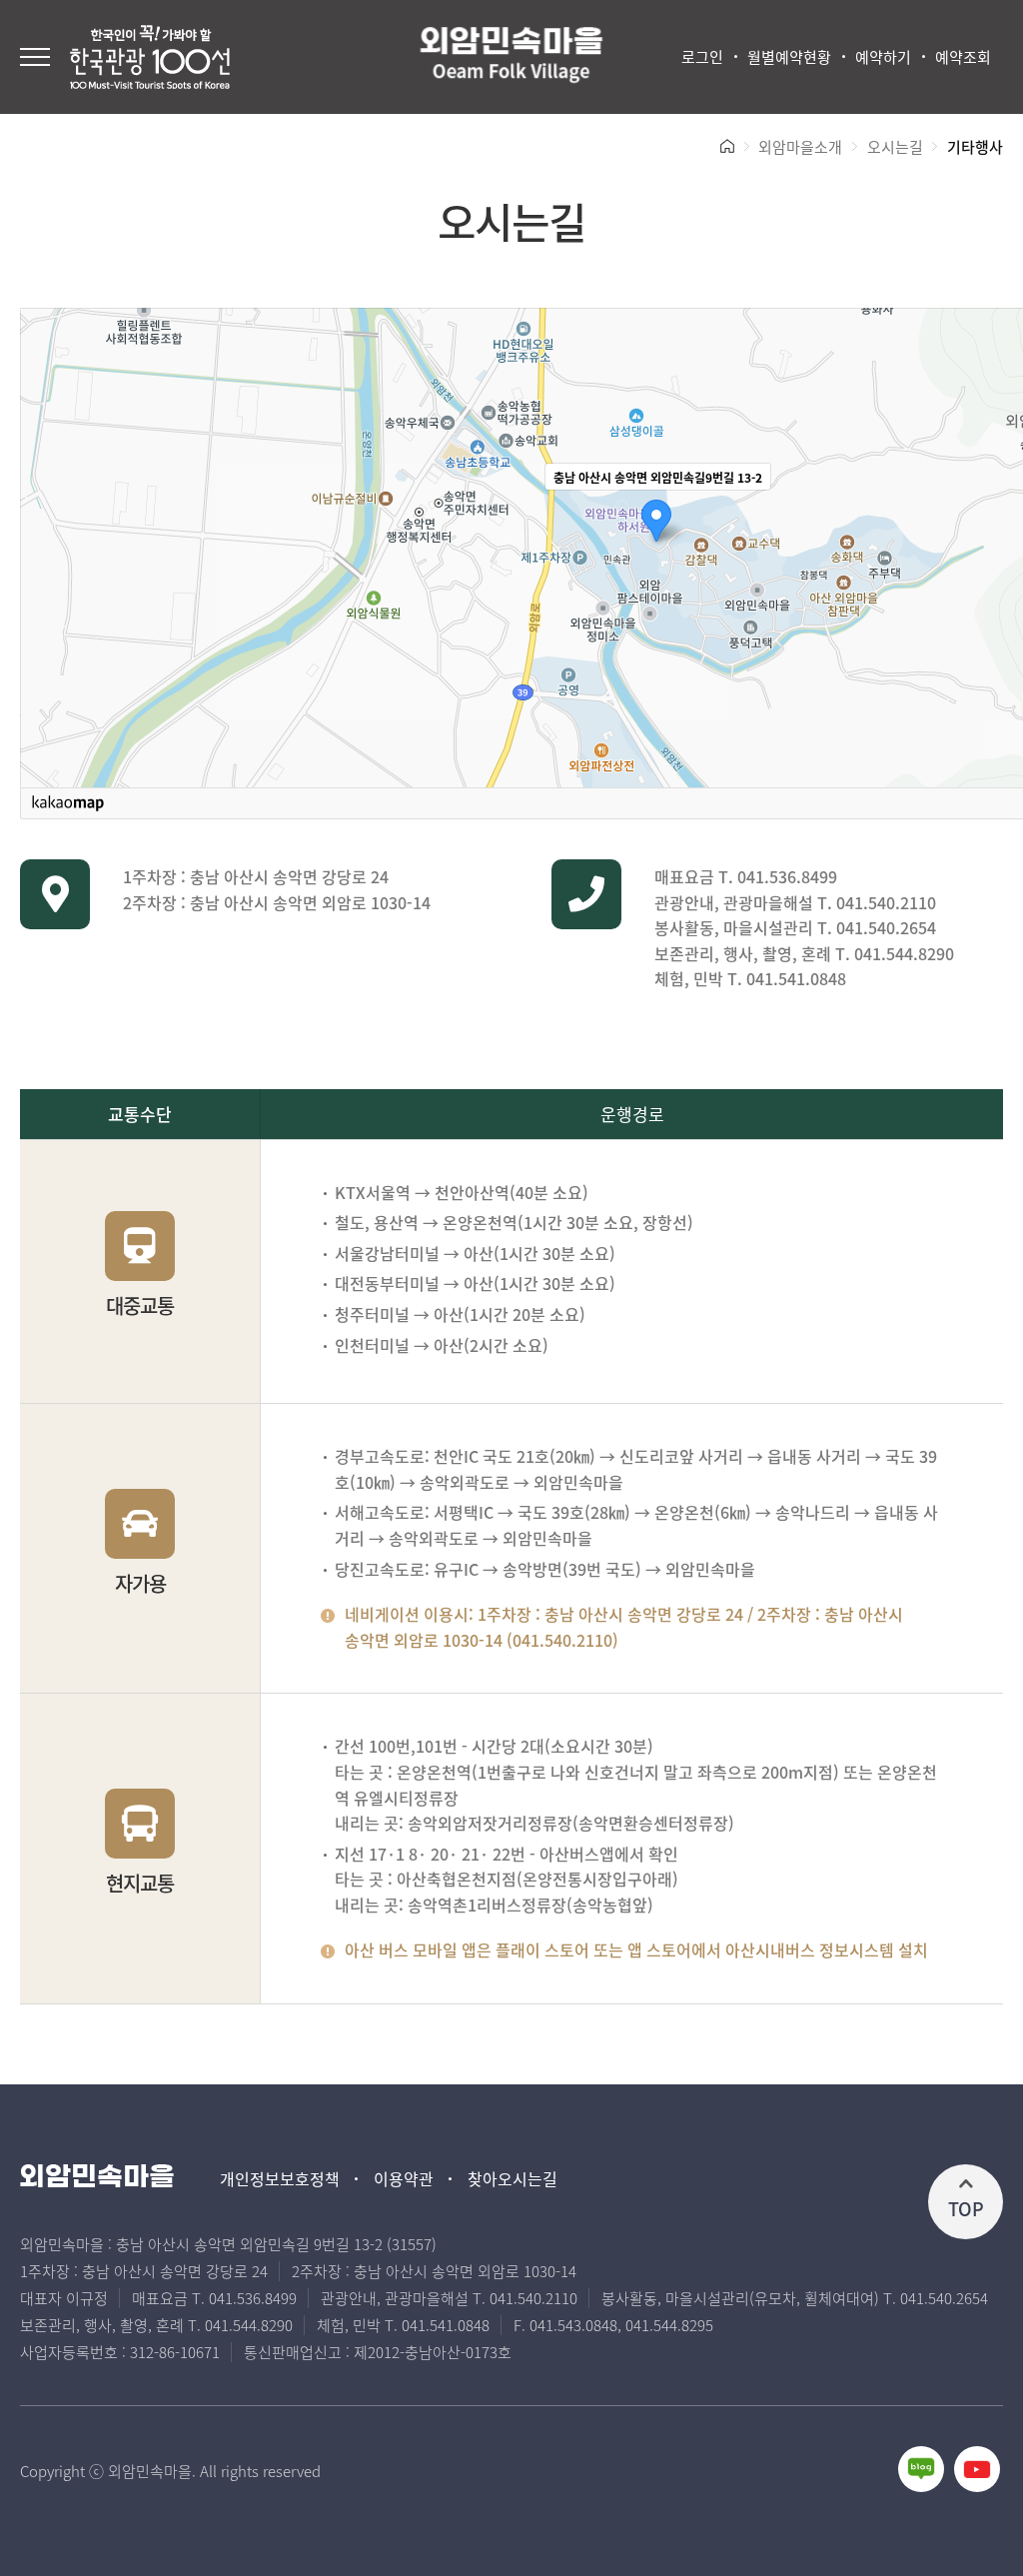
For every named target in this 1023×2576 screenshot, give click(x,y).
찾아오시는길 (512, 2179)
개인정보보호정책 (280, 2179)
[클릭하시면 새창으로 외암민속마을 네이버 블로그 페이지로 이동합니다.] (921, 2469)
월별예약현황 (789, 56)
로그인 (702, 56)
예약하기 (883, 56)
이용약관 (404, 2179)
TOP (966, 2208)
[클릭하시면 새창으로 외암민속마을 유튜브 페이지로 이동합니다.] (977, 2469)
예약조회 (963, 56)
